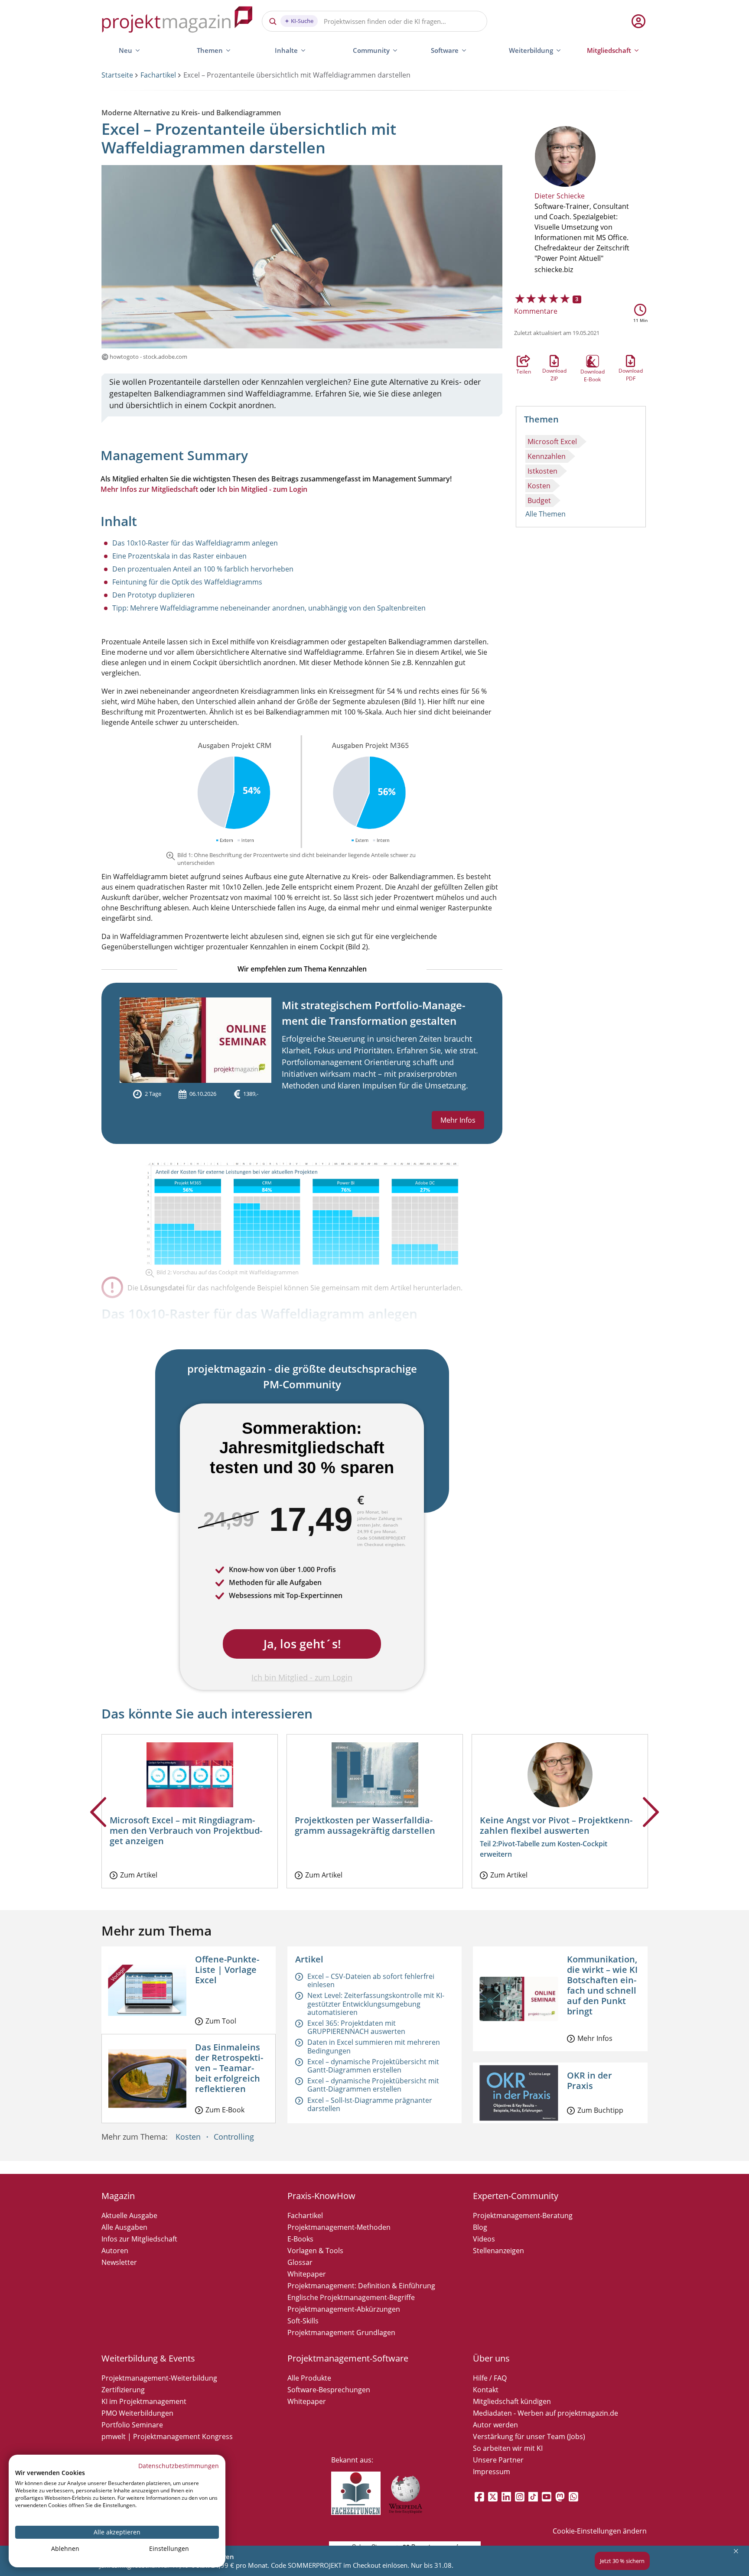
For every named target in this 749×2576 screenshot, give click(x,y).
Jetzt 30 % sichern (622, 2561)
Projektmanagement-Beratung (523, 2215)
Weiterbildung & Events (148, 2358)
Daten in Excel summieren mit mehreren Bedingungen (374, 2046)
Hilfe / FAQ (490, 2378)
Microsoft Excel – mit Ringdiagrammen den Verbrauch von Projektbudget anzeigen (186, 1830)
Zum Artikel (139, 1875)
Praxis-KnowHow (321, 2196)
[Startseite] (177, 21)
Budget (539, 500)
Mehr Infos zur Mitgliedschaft (149, 489)
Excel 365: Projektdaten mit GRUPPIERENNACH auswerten (356, 2027)
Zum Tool (221, 2021)
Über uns (491, 2358)
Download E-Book (593, 361)
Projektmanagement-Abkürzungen (344, 2309)
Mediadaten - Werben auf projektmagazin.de (545, 2413)
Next (651, 1826)
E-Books (300, 2239)
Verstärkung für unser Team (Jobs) (529, 2436)
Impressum (492, 2472)
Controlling (234, 2137)
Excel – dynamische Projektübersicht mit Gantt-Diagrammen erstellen (373, 2066)
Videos (484, 2239)
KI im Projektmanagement (144, 2401)
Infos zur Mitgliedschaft (139, 2239)
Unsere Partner (498, 2460)
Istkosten (542, 471)
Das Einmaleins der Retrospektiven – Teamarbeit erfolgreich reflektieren (229, 2068)
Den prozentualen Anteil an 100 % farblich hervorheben (203, 569)
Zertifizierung (123, 2390)
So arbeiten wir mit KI (508, 2448)
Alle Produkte (309, 2378)
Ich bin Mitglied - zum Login (262, 489)
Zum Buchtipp (600, 2110)
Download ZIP (554, 361)
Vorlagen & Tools (315, 2251)
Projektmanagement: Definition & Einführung (361, 2286)
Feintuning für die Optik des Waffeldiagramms (187, 582)
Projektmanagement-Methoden (339, 2227)
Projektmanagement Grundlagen (341, 2332)
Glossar (300, 2262)
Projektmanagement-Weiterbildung (159, 2378)
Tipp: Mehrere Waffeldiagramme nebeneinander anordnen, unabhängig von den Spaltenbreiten (269, 608)
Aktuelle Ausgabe (129, 2215)
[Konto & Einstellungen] (638, 21)
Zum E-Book (225, 2110)
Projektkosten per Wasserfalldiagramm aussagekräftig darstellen (365, 1825)
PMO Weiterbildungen (137, 2413)
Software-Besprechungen (329, 2390)
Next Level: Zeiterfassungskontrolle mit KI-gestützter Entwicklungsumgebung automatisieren (376, 2004)
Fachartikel (158, 75)
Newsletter (119, 2262)
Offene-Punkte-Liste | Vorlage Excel (227, 1970)
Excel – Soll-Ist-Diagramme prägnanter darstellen (370, 2104)
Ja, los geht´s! (302, 1644)
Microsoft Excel (552, 442)
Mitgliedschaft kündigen (512, 2401)
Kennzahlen (547, 456)
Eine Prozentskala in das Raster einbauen (179, 556)
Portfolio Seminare (132, 2425)
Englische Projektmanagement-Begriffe (351, 2297)
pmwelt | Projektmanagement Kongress (167, 2436)
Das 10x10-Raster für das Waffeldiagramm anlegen (195, 543)
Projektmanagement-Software (348, 2358)
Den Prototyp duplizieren (153, 595)
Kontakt (486, 2390)
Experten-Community (516, 2196)
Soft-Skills (303, 2321)
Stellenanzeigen (498, 2251)
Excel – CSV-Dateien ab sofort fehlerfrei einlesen (371, 1980)
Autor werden (495, 2425)
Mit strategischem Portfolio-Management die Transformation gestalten (374, 1013)
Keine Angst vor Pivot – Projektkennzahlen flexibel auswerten (556, 1825)
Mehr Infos (458, 1120)
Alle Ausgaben (124, 2227)
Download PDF (631, 361)
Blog (480, 2227)
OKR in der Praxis (589, 2081)
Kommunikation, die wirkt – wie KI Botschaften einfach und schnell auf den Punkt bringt (602, 1985)
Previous (98, 1826)
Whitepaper (307, 2274)
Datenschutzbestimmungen (179, 2466)
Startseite (117, 75)
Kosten (539, 486)
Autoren (115, 2251)
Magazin (118, 2196)
